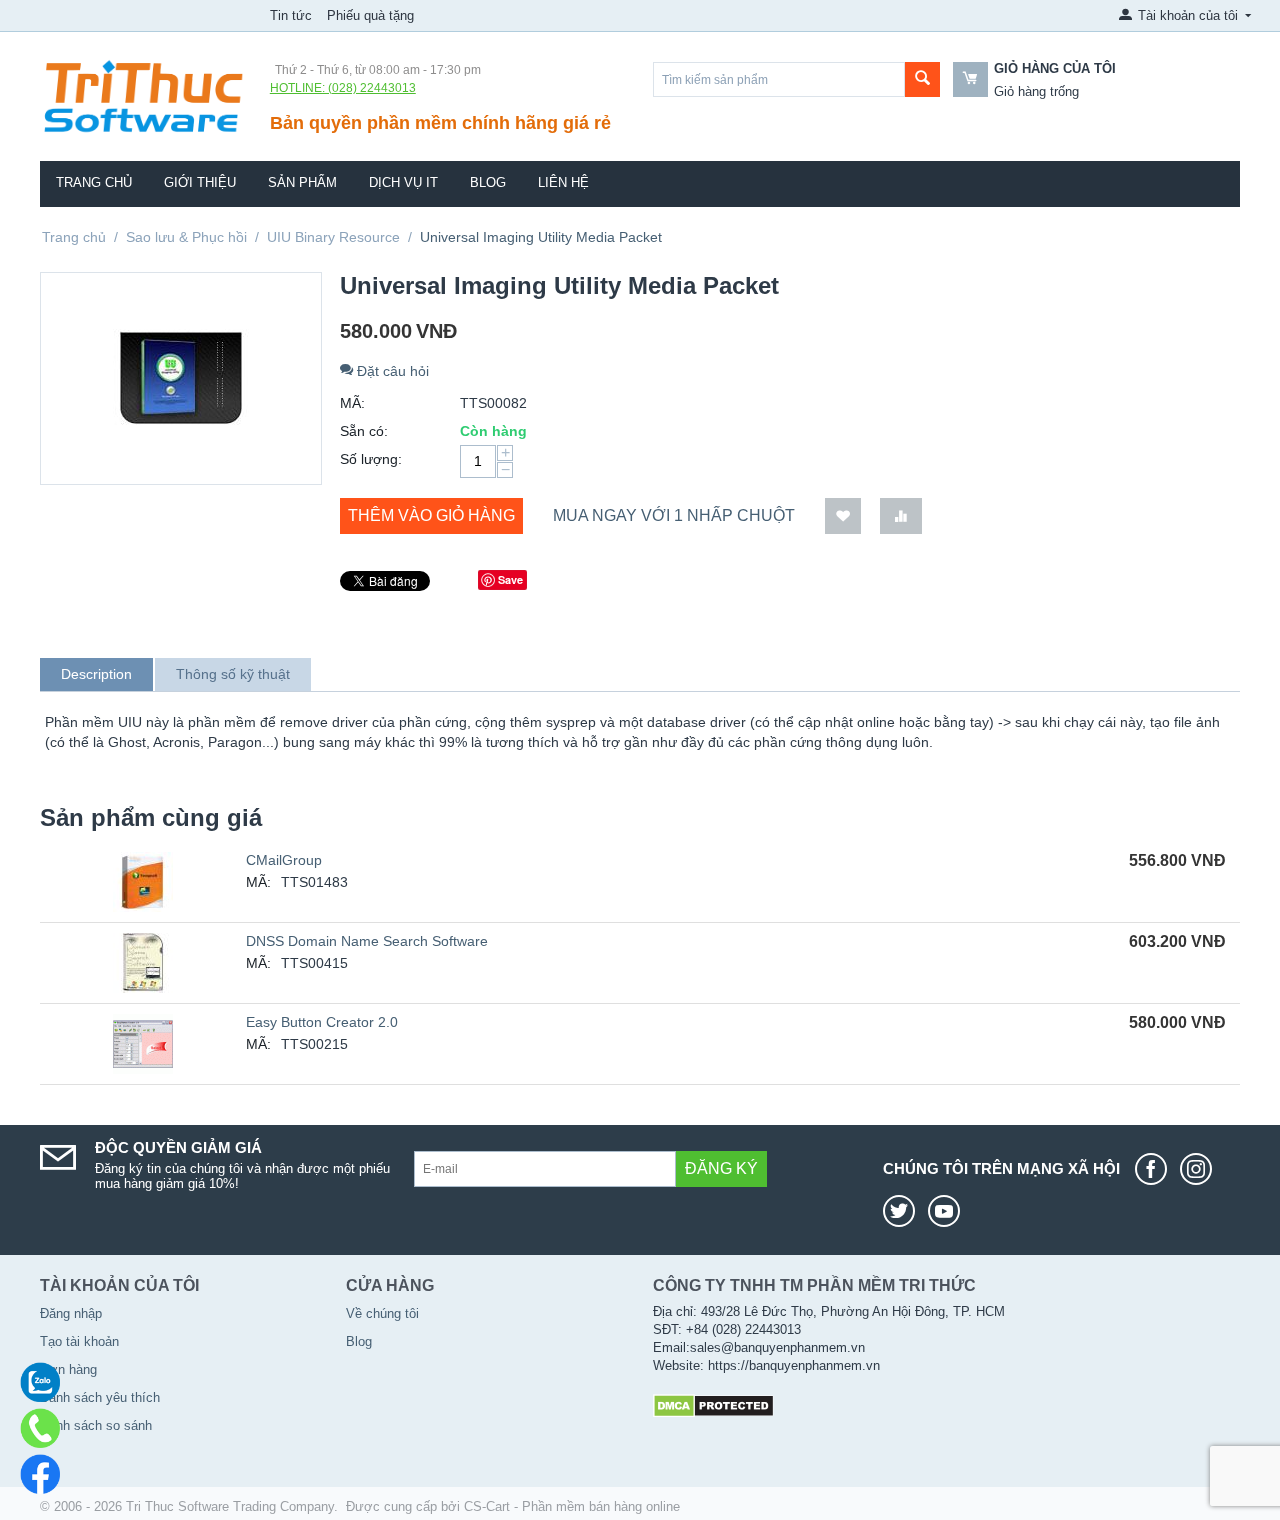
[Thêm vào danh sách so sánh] (901, 516)
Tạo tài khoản (79, 1341)
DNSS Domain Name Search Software (367, 941)
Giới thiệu (200, 182)
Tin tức (291, 15)
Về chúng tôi (382, 1313)
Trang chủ (94, 182)
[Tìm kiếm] (922, 79)
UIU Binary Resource (333, 237)
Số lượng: (371, 459)
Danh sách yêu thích (100, 1397)
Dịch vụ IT (403, 182)
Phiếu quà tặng (370, 15)
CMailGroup (284, 860)
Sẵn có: (364, 431)
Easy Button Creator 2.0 (322, 1022)
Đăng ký (721, 1168)
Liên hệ (563, 182)
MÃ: (352, 403)
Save (510, 579)
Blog (488, 182)
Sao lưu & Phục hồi (186, 237)
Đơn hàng (68, 1369)
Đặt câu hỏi (391, 371)
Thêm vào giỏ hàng (431, 515)
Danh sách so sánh (96, 1425)
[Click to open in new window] (1156, 1169)
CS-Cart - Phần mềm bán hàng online (572, 1506)
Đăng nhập (71, 1313)
